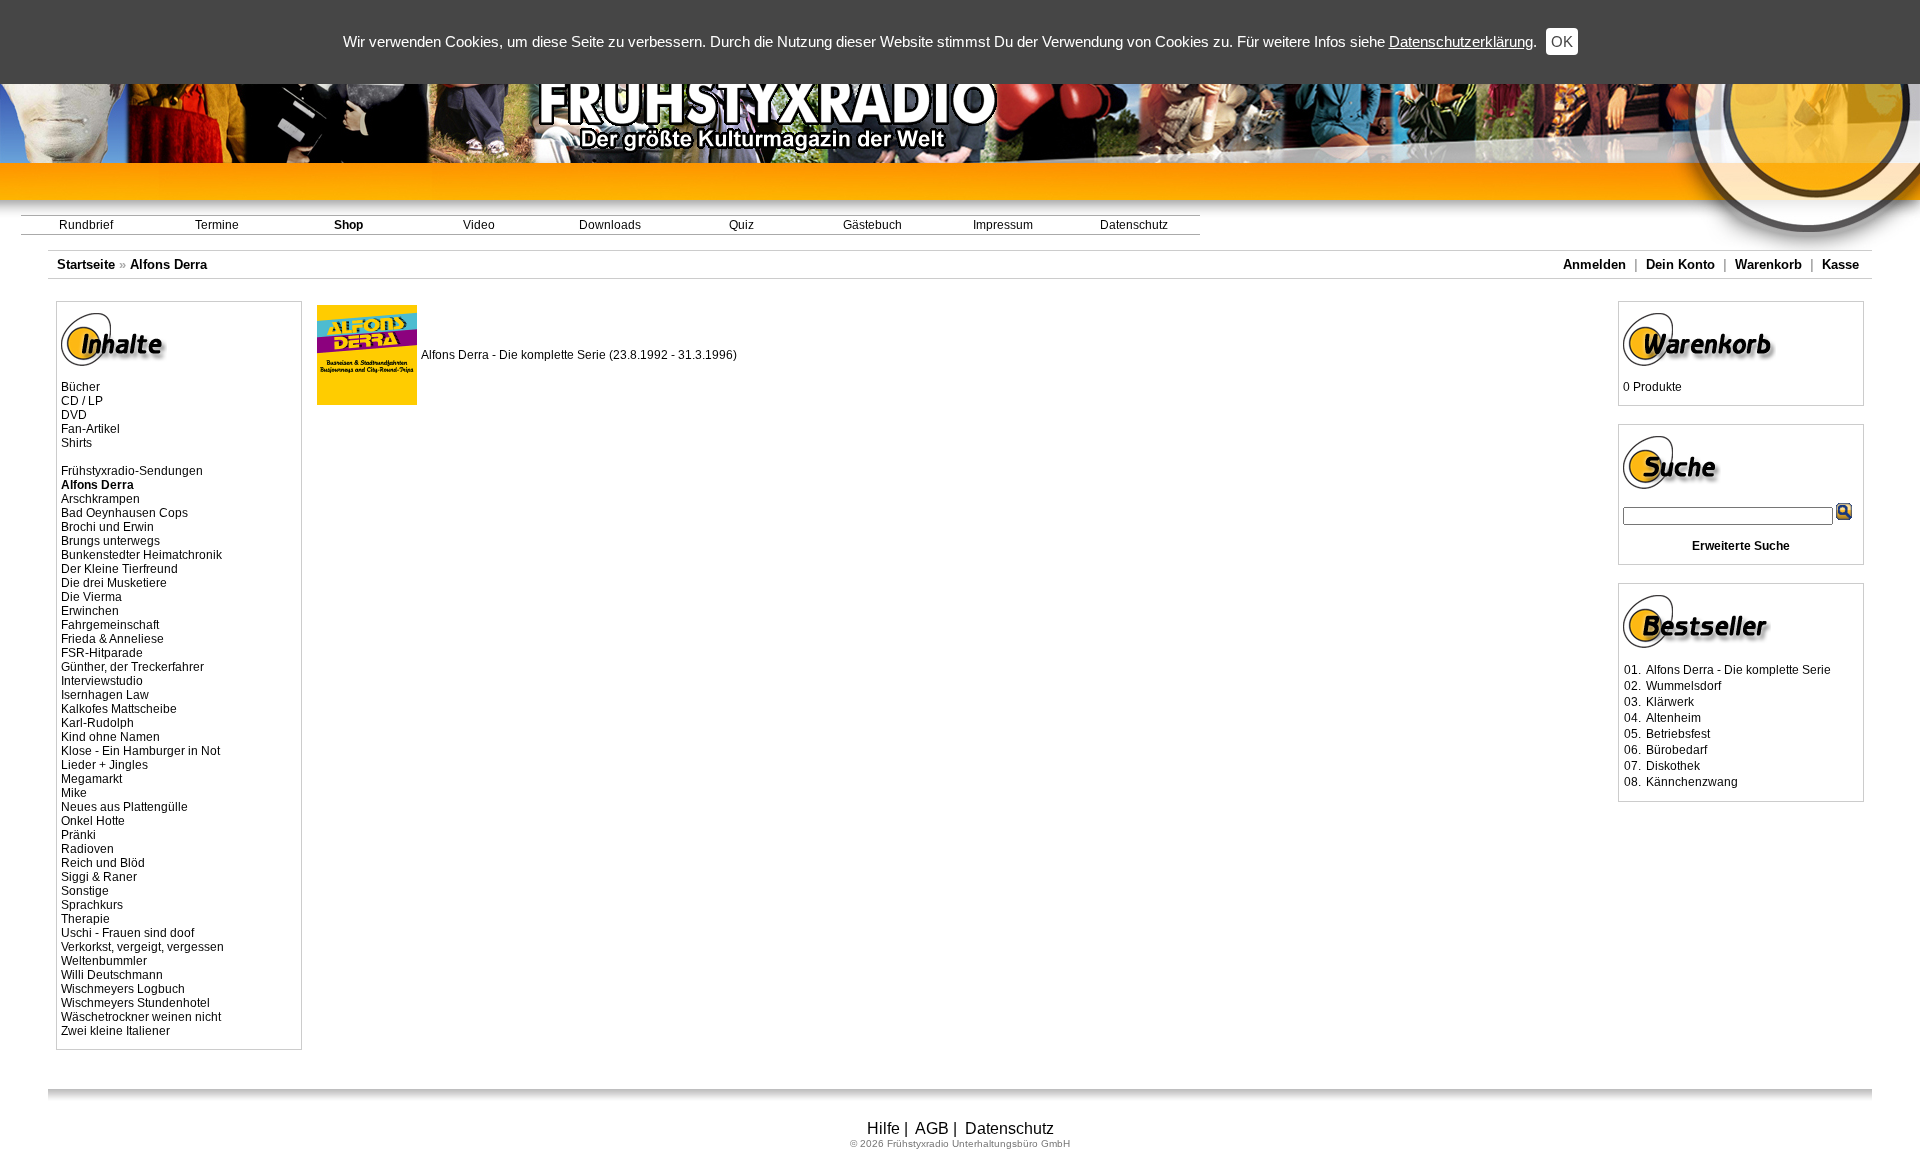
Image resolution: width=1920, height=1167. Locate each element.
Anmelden (1594, 264)
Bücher (80, 387)
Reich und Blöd (103, 863)
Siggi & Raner (99, 877)
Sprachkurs (92, 905)
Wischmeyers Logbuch (123, 989)
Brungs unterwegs (110, 541)
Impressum (1003, 225)
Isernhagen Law (105, 695)
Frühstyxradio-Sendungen (132, 471)
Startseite (86, 264)
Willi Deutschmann (112, 975)
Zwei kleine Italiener (115, 1031)
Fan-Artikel (90, 429)
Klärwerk (1670, 702)
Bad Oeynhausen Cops (124, 513)
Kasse (1840, 264)
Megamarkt (91, 779)
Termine (217, 225)
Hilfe (883, 1128)
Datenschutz (1134, 225)
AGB (932, 1128)
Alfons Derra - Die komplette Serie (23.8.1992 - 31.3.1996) (579, 355)
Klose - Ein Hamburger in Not (140, 751)
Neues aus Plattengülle (124, 807)
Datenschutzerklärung (1461, 41)
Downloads (610, 225)
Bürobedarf (1676, 750)
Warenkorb (1768, 264)
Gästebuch (872, 225)
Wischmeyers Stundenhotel (135, 1003)
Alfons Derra (168, 264)
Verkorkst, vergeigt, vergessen (142, 947)
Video (479, 225)
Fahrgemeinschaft (110, 625)
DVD (74, 415)
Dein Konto (1680, 264)
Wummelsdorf (1683, 686)
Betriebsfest (1678, 734)
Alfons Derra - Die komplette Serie (1738, 670)
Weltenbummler (104, 961)
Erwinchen (90, 611)
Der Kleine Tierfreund (119, 569)
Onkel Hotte (93, 821)
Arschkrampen (100, 499)
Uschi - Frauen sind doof (127, 933)
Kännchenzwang (1692, 782)
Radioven (87, 849)
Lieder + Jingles (104, 765)
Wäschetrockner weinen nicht (141, 1017)
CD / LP (82, 401)
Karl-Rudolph (97, 723)
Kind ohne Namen (110, 737)
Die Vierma (91, 597)
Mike (74, 793)
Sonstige (85, 891)
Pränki (78, 835)
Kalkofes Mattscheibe (119, 709)
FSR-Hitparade (102, 653)
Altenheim (1673, 718)
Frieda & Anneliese (112, 639)
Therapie (85, 919)
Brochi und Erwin (107, 527)
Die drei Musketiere (114, 583)
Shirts (76, 443)
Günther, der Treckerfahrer (132, 667)
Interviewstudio (102, 681)
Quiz (741, 225)
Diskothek (1673, 766)
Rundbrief (86, 225)
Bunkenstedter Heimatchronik (141, 555)
